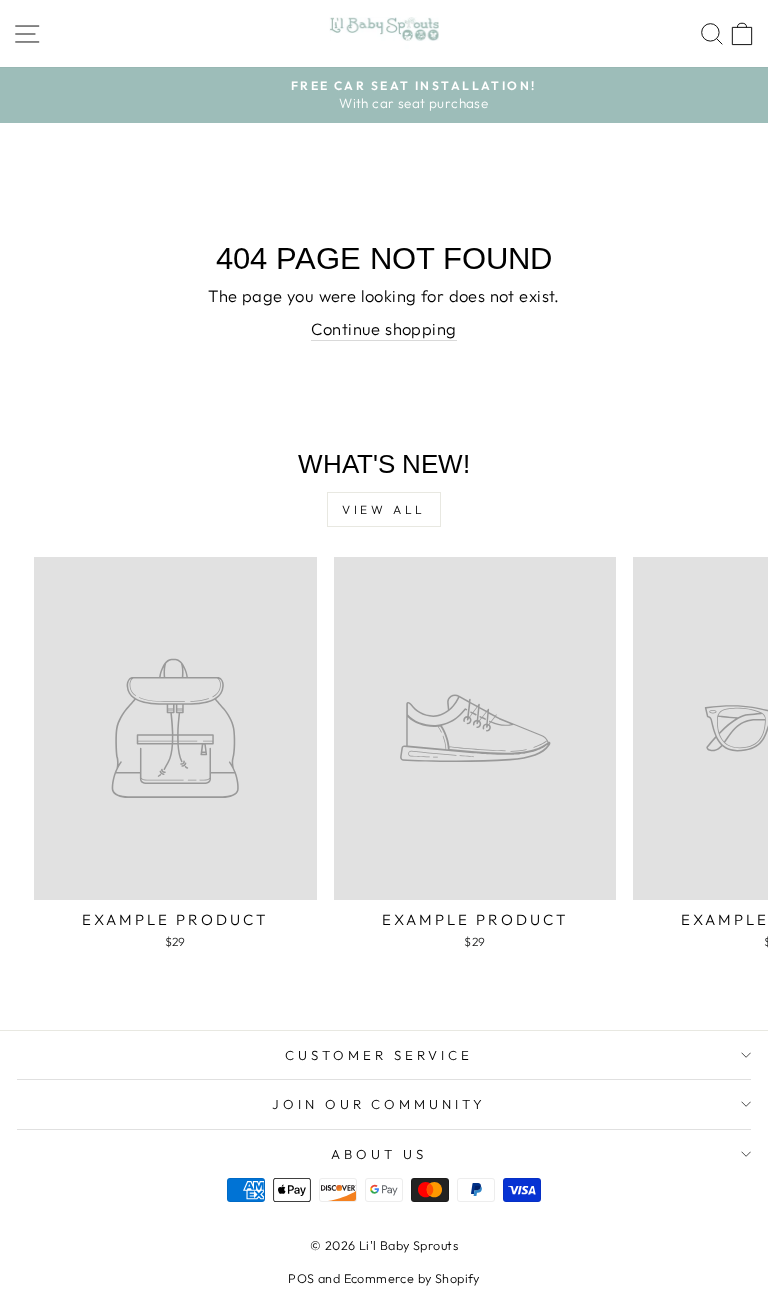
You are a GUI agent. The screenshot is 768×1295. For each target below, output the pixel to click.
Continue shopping (383, 328)
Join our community (379, 1104)
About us (379, 1154)
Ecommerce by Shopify (412, 1278)
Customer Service (379, 1055)
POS (301, 1278)
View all (384, 509)
